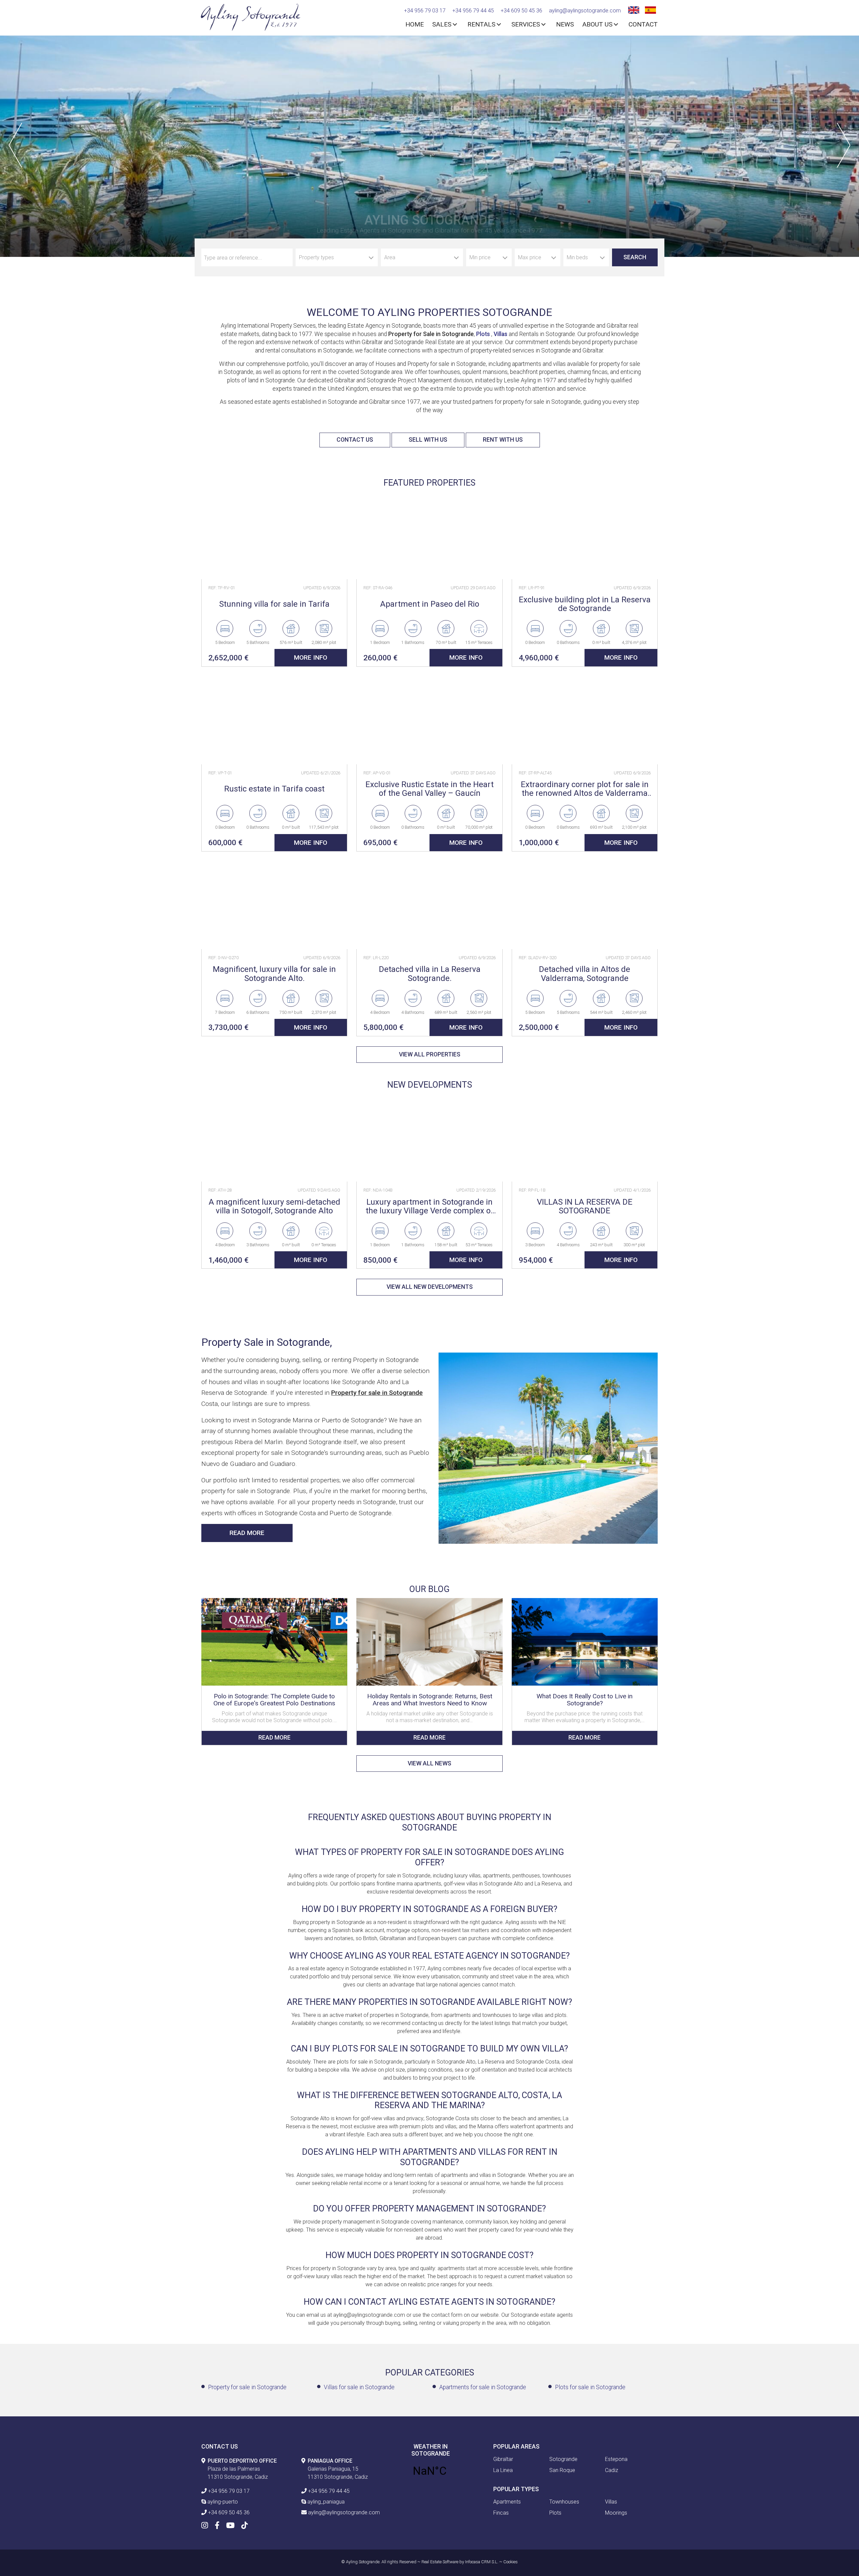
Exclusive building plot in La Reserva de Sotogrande (585, 604)
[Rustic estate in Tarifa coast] (274, 721)
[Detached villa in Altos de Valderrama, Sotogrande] (585, 905)
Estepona (616, 2459)
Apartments (507, 2502)
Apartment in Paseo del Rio (430, 604)
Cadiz (612, 2470)
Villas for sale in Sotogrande (359, 2387)
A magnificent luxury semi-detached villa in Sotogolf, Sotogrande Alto (274, 1207)
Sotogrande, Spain (430, 2471)
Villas (500, 334)
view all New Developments (430, 1287)
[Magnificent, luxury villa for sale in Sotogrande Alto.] (274, 905)
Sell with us (428, 440)
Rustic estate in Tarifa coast (274, 789)
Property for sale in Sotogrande (247, 2387)
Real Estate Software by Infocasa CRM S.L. (460, 2562)
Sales (442, 24)
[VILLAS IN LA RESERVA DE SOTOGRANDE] (585, 1138)
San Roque (562, 2470)
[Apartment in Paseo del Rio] (429, 535)
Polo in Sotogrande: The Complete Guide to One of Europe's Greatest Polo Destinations (274, 1700)
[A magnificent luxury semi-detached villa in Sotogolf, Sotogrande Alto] (274, 1138)
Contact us (355, 440)
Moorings (616, 2513)
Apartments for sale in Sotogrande (483, 2387)
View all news (429, 1763)
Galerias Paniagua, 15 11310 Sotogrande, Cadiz (338, 2469)
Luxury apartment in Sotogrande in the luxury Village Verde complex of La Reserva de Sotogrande (430, 1207)
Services (526, 24)
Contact (643, 24)
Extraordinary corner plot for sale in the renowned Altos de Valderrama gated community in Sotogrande (585, 789)
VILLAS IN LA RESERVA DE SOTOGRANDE (585, 1207)
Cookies (511, 2562)
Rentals (481, 24)
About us (597, 24)
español (649, 9)
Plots (484, 334)
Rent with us (503, 440)
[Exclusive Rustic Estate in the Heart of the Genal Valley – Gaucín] (429, 721)
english (633, 9)
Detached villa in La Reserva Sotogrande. (430, 974)
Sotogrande (563, 2459)
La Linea (503, 2470)
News (565, 24)
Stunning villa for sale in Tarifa (274, 604)
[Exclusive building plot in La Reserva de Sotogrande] (585, 535)
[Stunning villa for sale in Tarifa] (274, 535)
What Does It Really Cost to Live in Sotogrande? (585, 1700)
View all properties (430, 1054)
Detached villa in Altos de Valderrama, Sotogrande (585, 974)
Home (415, 24)
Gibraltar (503, 2459)
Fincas (501, 2513)
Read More (247, 1533)
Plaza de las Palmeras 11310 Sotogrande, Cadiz (242, 2469)
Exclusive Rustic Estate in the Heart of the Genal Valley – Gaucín (429, 789)
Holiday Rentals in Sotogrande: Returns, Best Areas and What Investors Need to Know (430, 1700)
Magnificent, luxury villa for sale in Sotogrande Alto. (274, 974)
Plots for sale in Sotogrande (590, 2387)
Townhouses (564, 2502)
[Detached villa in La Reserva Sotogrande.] (429, 905)
